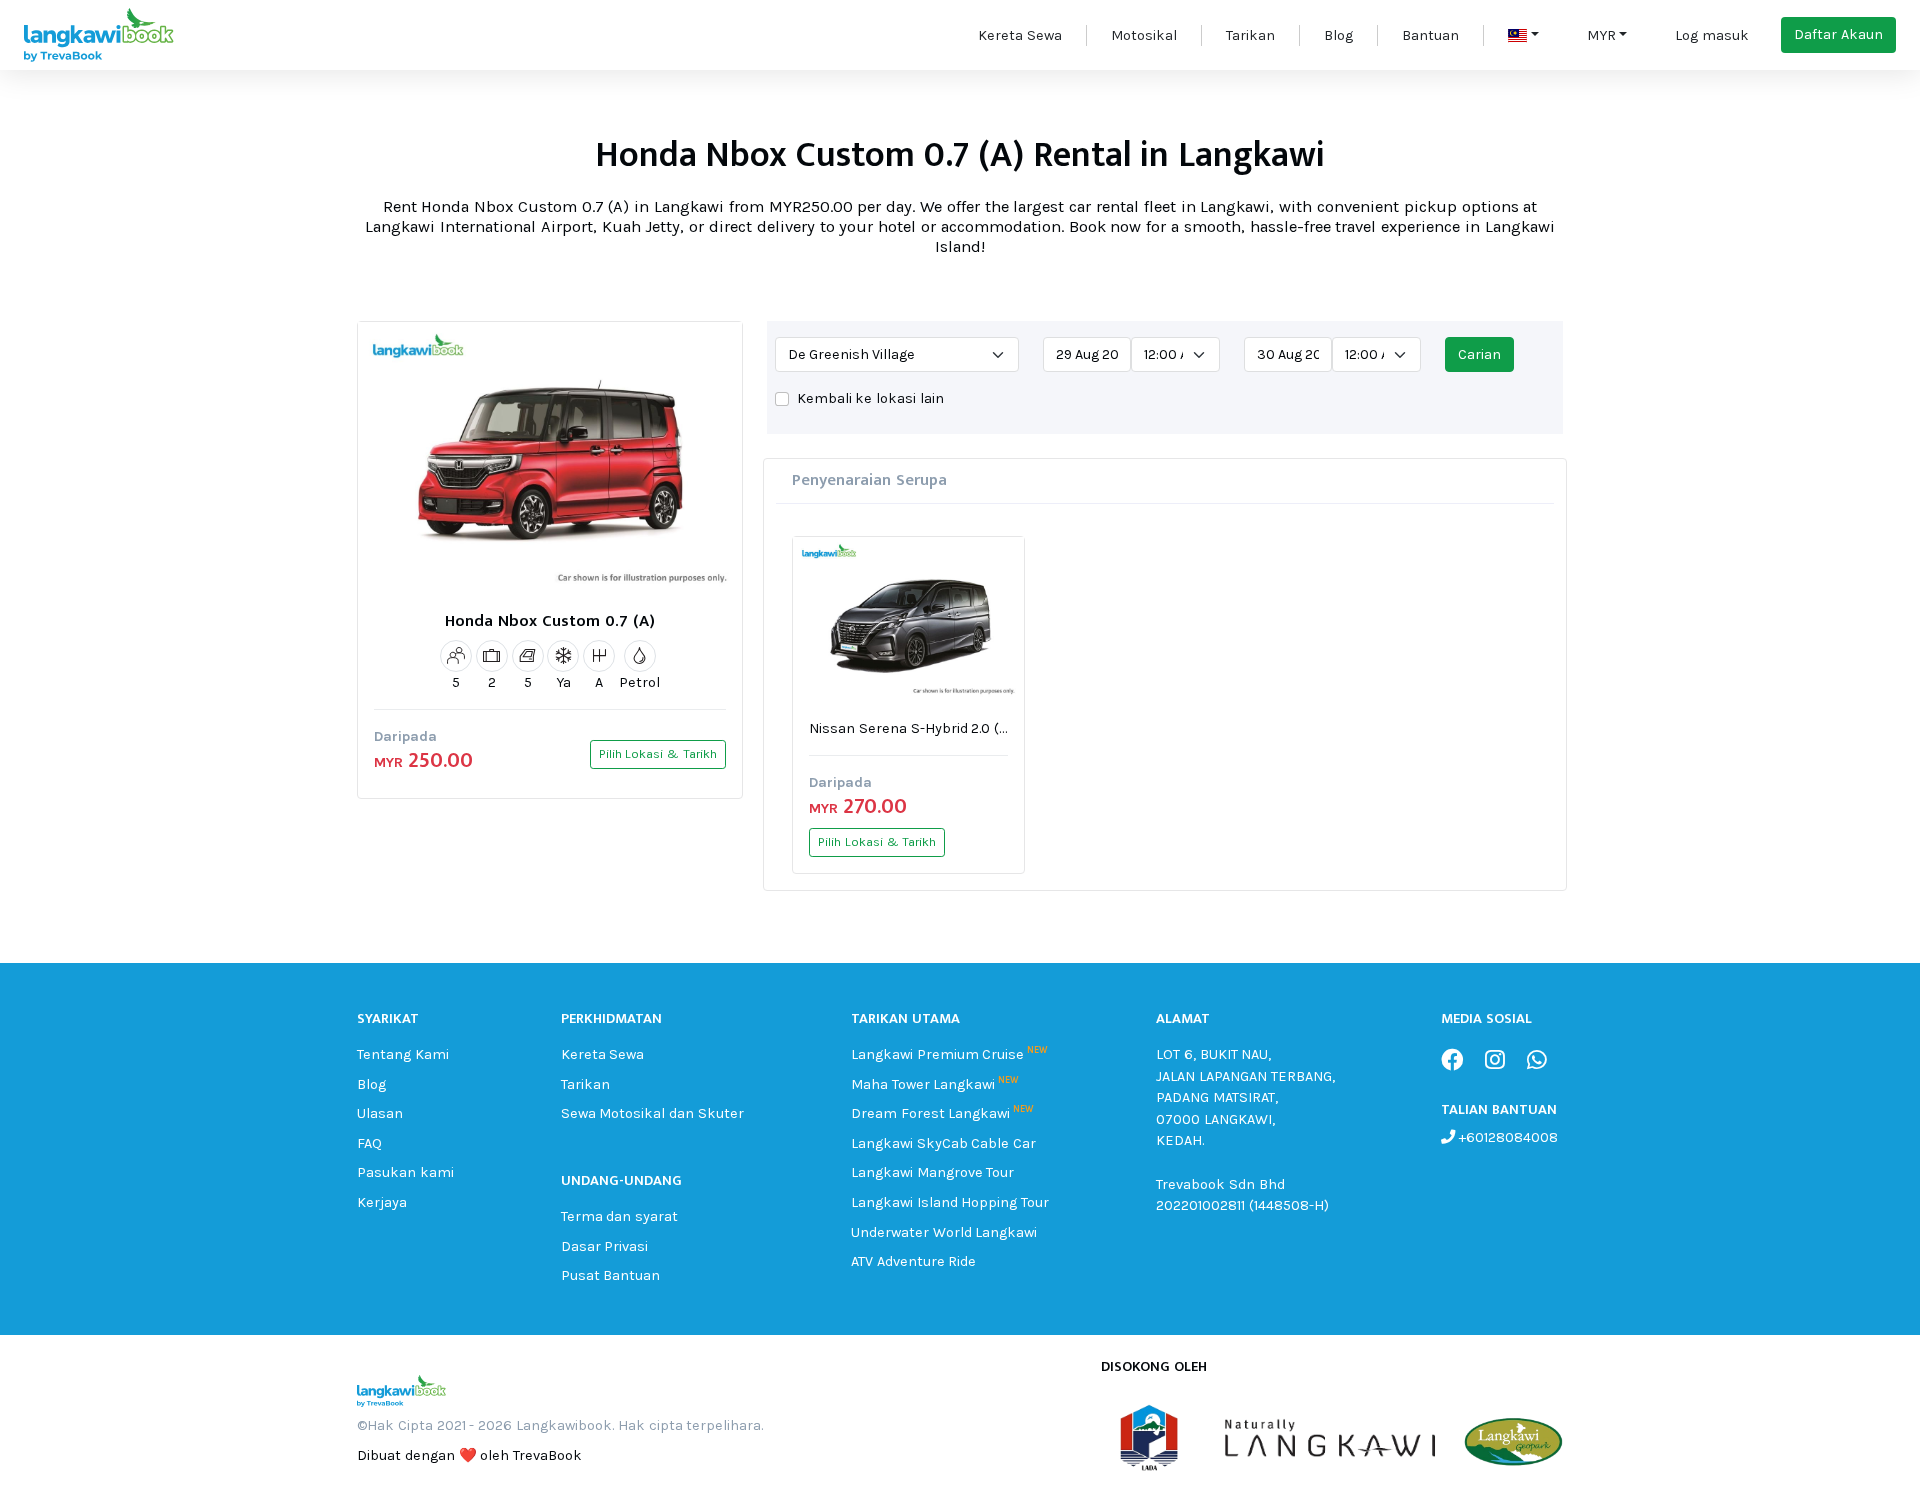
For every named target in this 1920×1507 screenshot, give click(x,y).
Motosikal (1144, 35)
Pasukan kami (405, 1172)
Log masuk (1712, 35)
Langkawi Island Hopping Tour (950, 1202)
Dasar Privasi (605, 1246)
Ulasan (380, 1113)
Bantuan (1430, 35)
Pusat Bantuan (611, 1275)
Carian (1479, 354)
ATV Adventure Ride (914, 1261)
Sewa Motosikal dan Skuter (652, 1113)
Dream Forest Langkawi (931, 1113)
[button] (1523, 36)
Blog (1338, 35)
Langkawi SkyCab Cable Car (943, 1143)
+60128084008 (1506, 1137)
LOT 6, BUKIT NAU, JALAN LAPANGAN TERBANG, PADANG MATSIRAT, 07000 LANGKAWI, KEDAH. (1245, 1097)
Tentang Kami (403, 1054)
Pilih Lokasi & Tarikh (658, 753)
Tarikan (1250, 35)
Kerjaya (382, 1202)
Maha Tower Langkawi (923, 1084)
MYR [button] (1601, 35)
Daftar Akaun (1838, 34)
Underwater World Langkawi (944, 1232)
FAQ (369, 1143)
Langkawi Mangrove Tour (933, 1172)
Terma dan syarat (620, 1216)
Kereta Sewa (1020, 35)
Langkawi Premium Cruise (938, 1054)
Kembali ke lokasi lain (870, 398)
